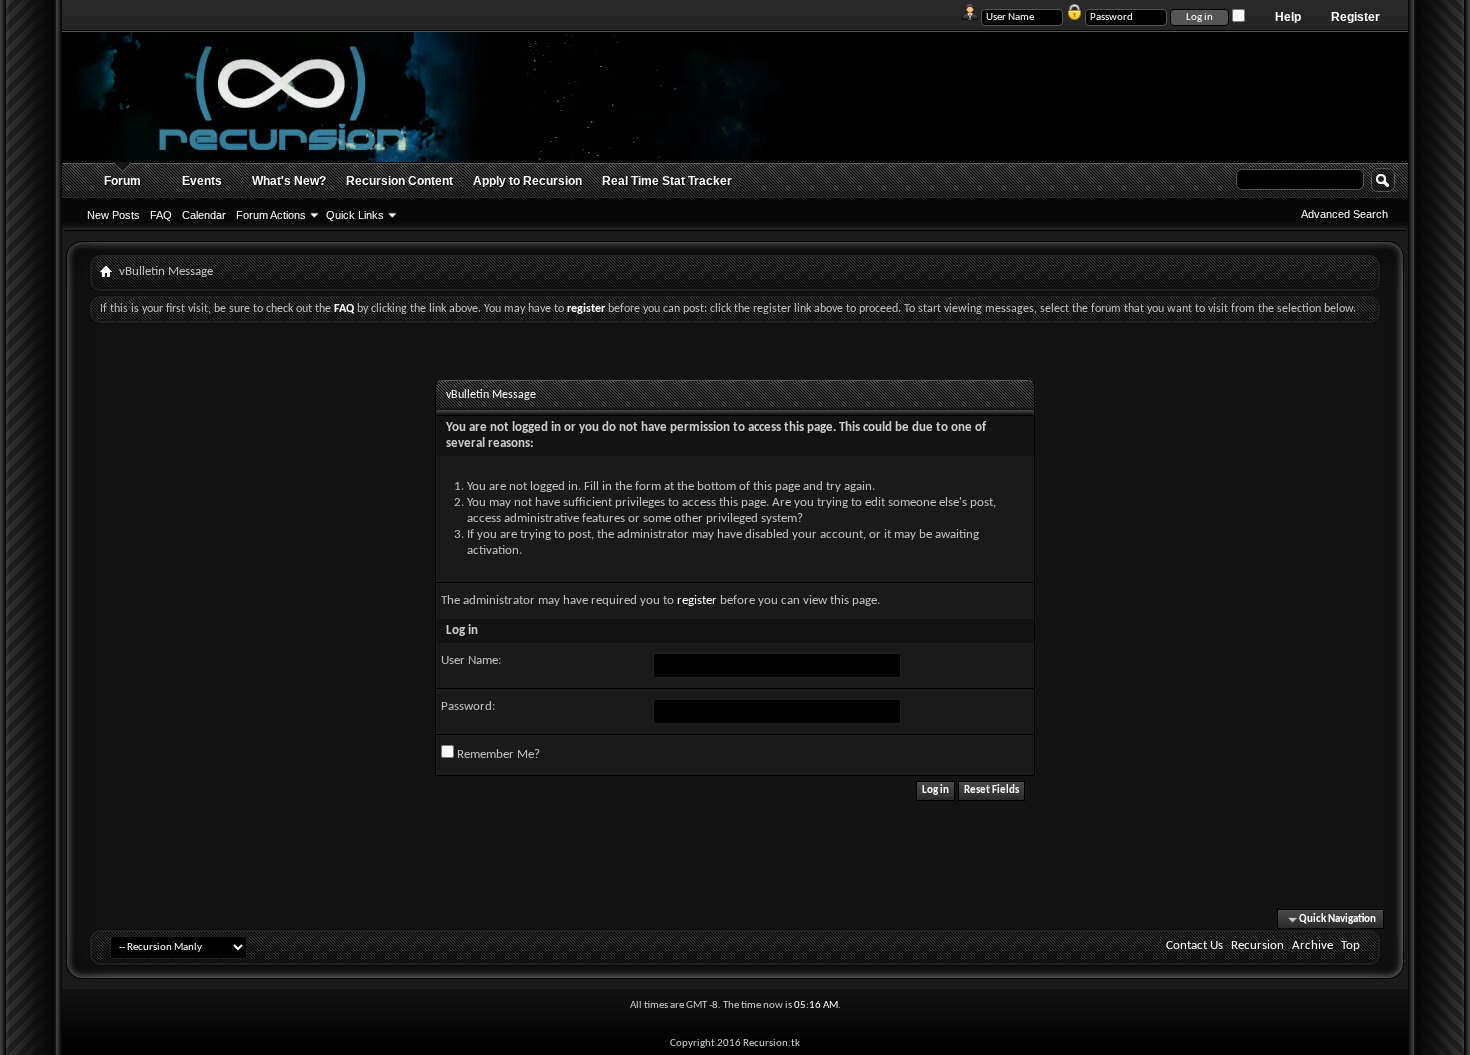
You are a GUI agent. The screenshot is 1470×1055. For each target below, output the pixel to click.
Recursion (1257, 945)
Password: (468, 706)
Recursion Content (399, 181)
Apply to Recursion (527, 181)
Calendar (204, 215)
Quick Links (355, 215)
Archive (1312, 945)
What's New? (289, 181)
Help (1288, 17)
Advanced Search (1344, 214)
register (697, 600)
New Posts (113, 215)
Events (202, 181)
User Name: (471, 660)
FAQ (161, 215)
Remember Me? (497, 754)
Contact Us (1194, 945)
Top (1350, 945)
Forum (122, 181)
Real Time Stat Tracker (667, 181)
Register (1355, 17)
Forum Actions (271, 215)
